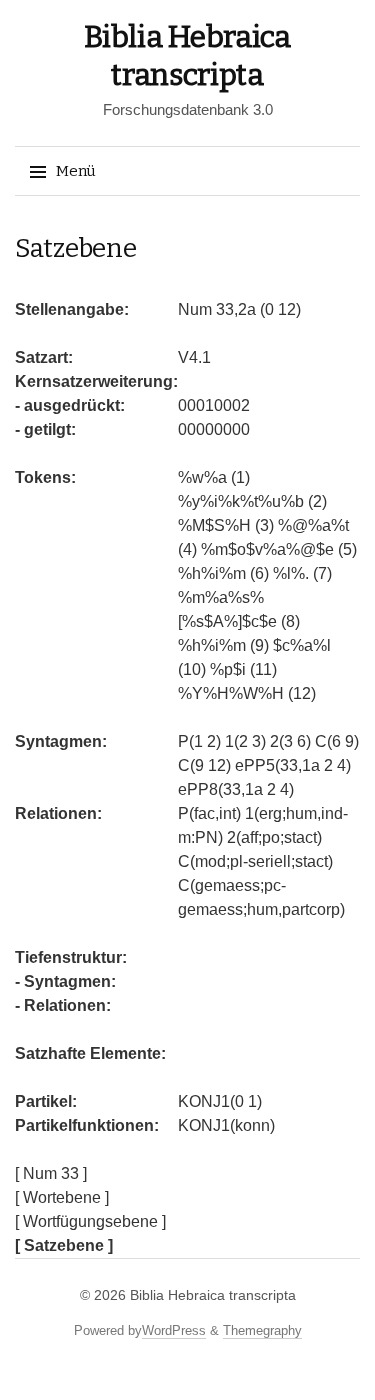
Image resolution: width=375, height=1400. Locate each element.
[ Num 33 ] (51, 1173)
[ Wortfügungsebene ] (90, 1221)
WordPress (174, 1330)
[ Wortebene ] (62, 1197)
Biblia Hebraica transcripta (213, 1295)
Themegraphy (262, 1330)
